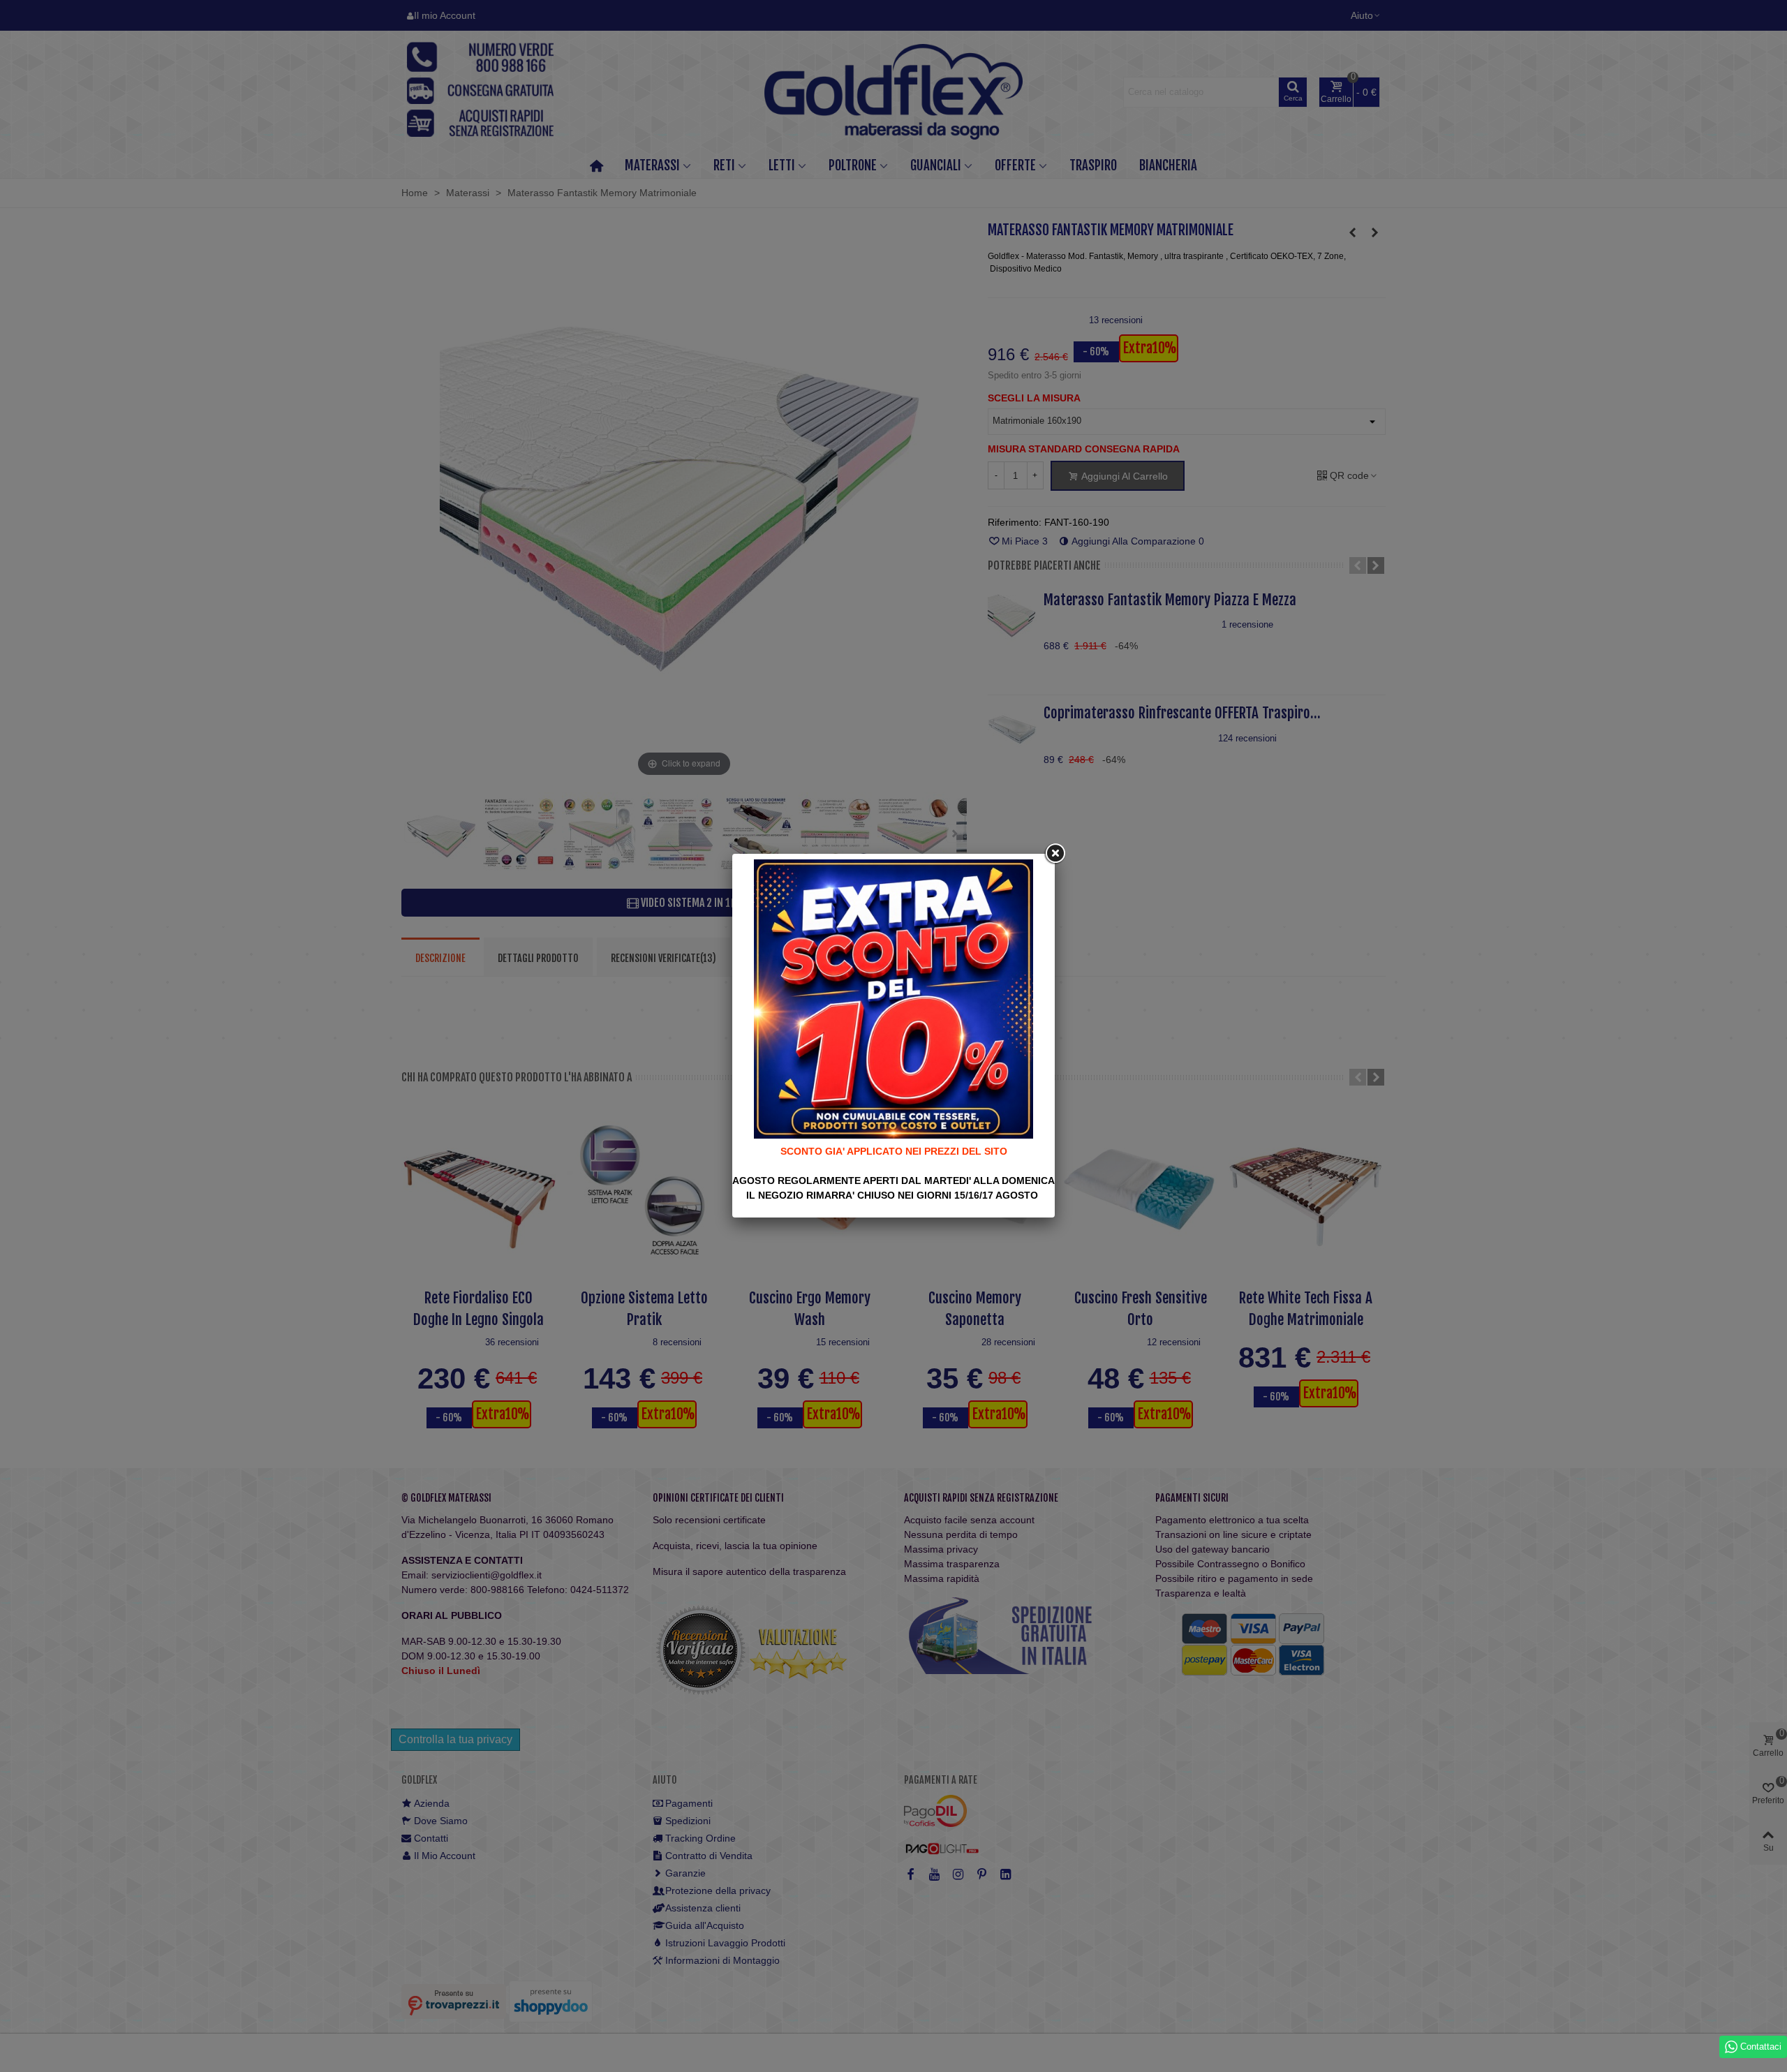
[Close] (1055, 854)
